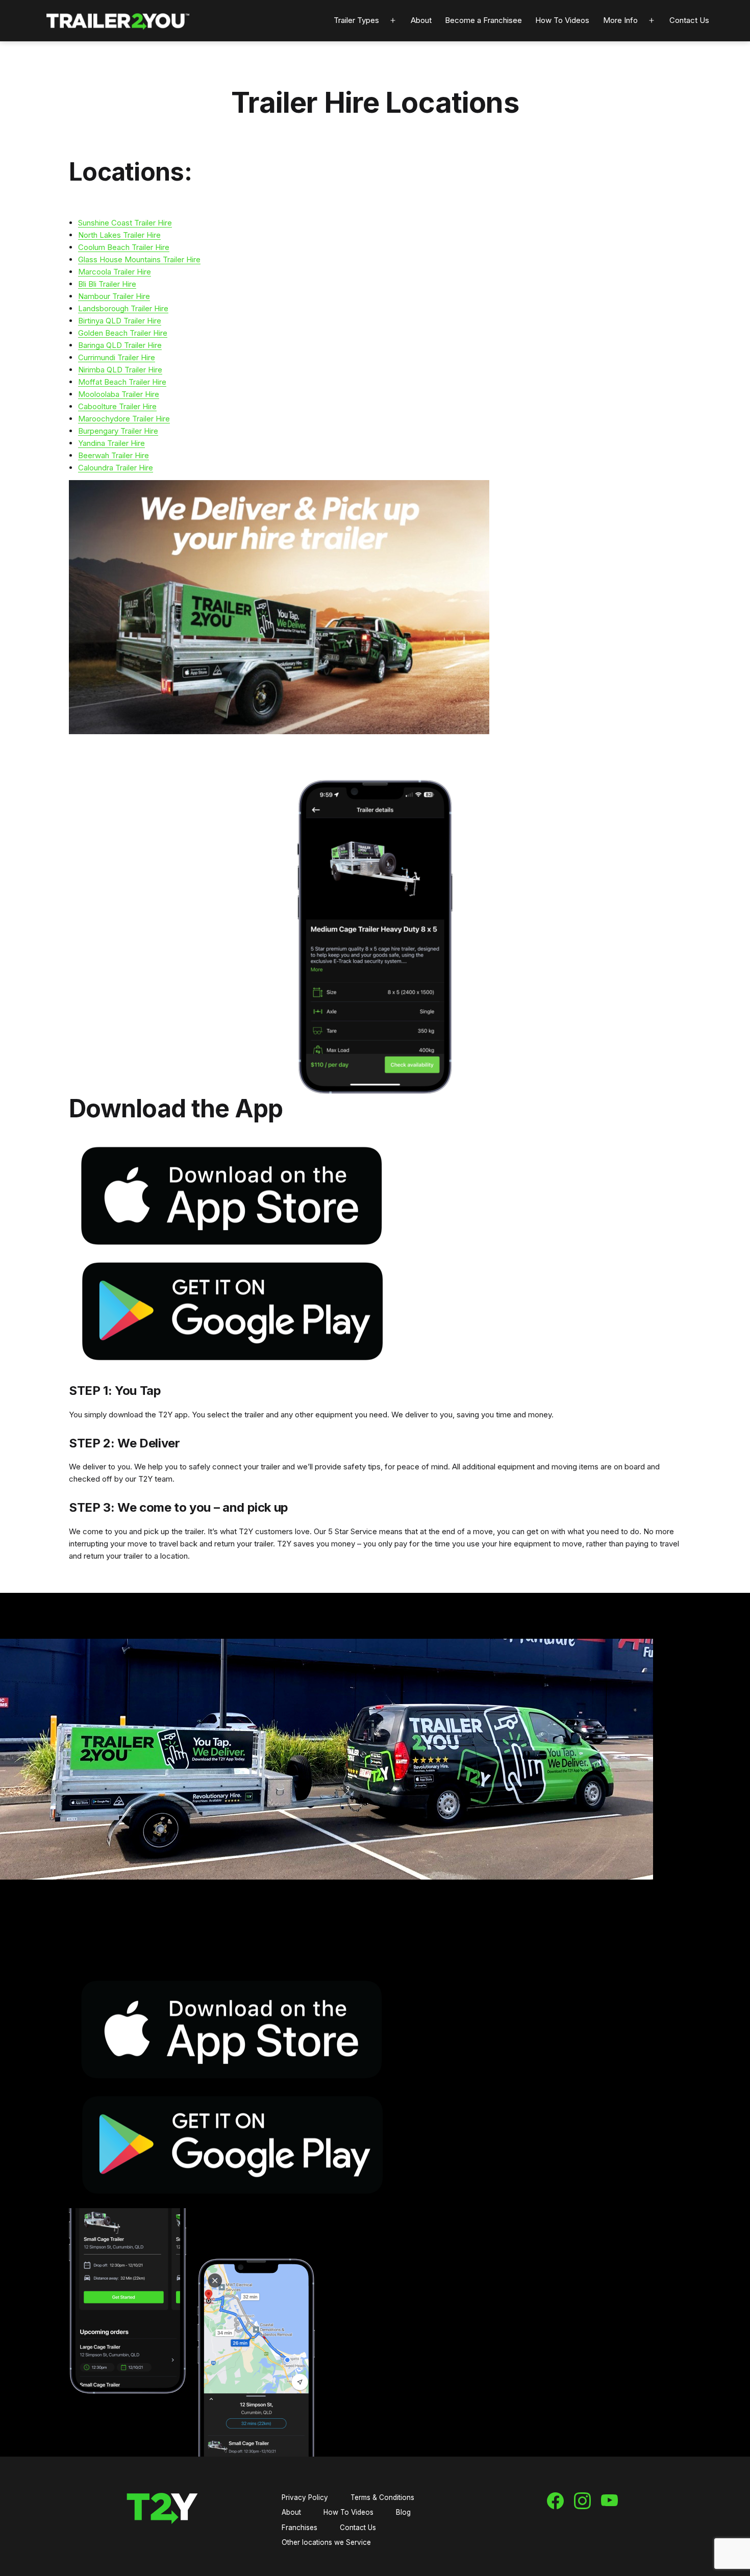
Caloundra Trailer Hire (116, 468)
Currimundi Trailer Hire (117, 357)
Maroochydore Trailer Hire (124, 419)
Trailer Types (356, 20)
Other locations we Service (326, 2542)
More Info (620, 20)
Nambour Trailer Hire (114, 296)
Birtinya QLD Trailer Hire (120, 321)
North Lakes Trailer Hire (119, 235)
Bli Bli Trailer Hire (107, 284)
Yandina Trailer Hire (111, 443)
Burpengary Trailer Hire (118, 431)
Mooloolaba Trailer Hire (119, 394)
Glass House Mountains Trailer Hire (139, 259)
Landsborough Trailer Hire (123, 308)
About (421, 20)
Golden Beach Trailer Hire (123, 333)
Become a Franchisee (483, 20)
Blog (403, 2512)
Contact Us (689, 20)
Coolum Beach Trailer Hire (124, 247)
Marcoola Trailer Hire (115, 272)
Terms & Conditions (382, 2497)
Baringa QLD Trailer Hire (120, 345)
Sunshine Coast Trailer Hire (125, 223)
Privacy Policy (305, 2497)
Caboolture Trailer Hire (117, 406)
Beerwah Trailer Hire (114, 455)
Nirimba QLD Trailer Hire (120, 370)
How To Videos (562, 20)
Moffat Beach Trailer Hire (122, 382)
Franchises (299, 2528)
